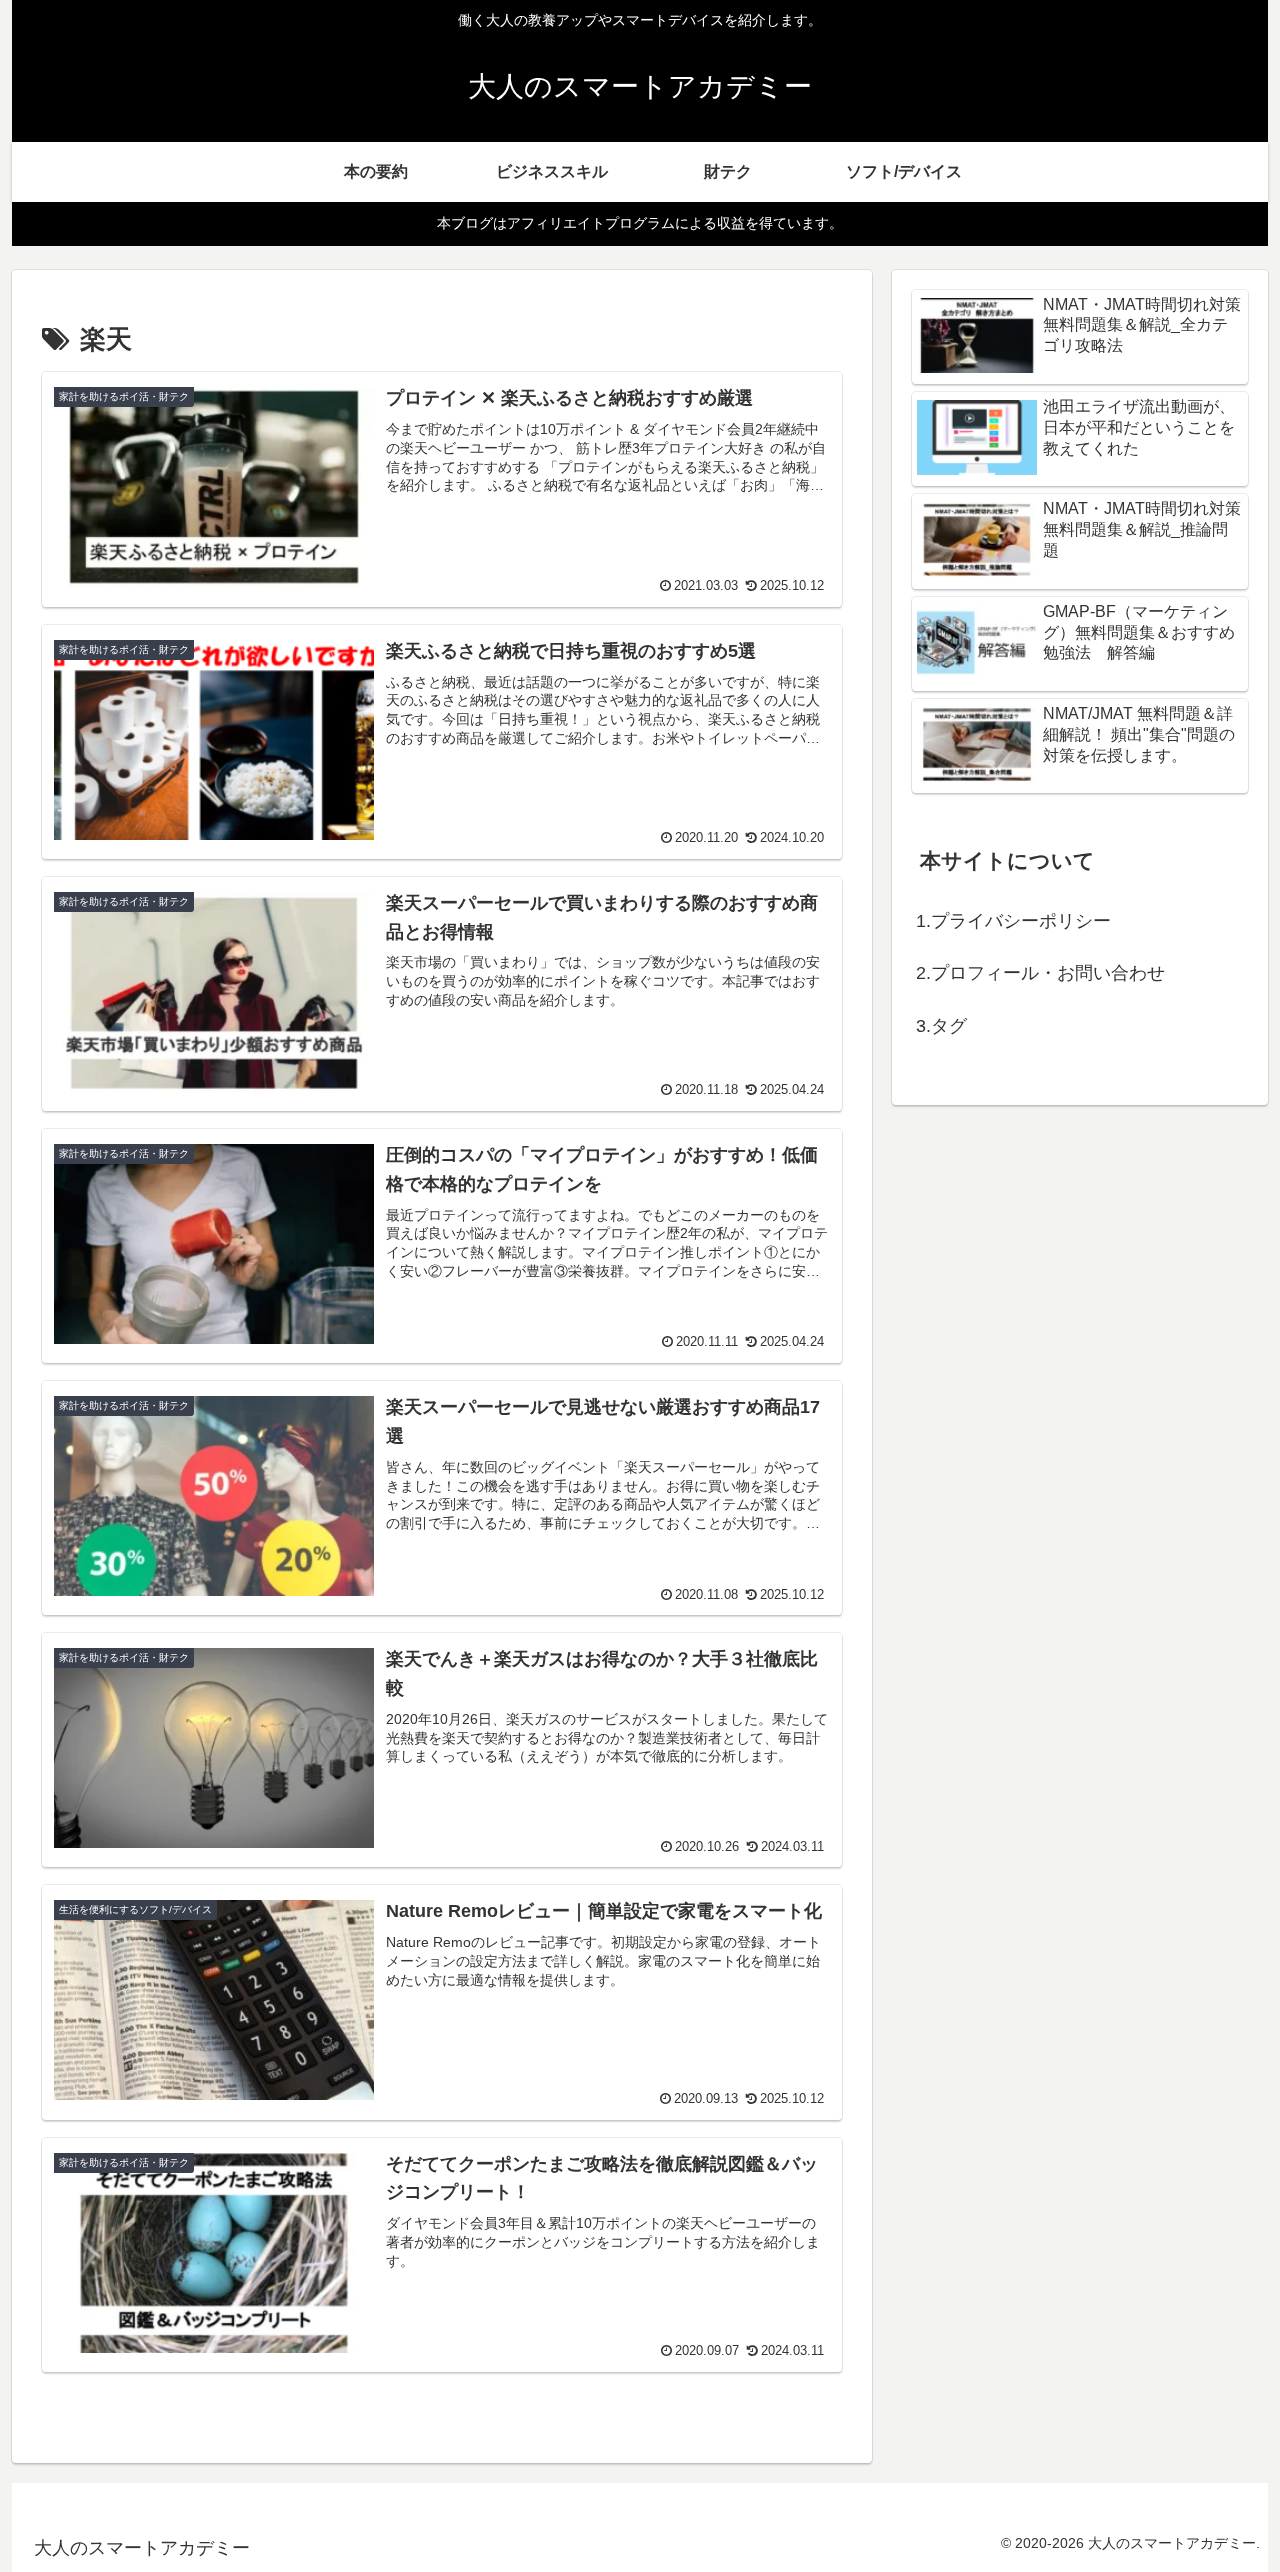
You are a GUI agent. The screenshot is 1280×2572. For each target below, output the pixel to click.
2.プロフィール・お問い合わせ (1040, 973)
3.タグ (941, 1026)
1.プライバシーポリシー (1013, 921)
